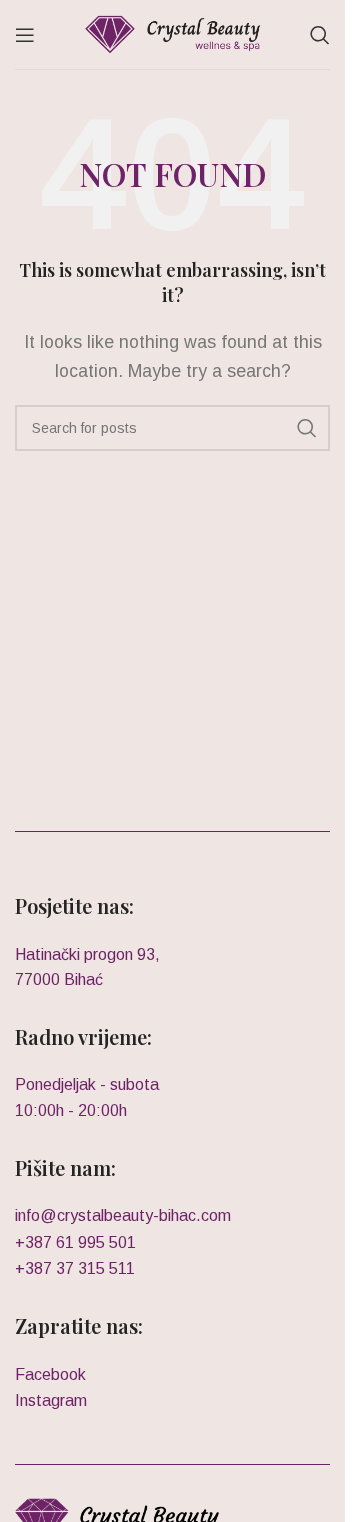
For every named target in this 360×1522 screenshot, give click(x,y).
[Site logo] (172, 33)
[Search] (320, 35)
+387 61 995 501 (75, 1242)
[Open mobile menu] (25, 35)
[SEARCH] (307, 428)
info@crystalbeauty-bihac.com (123, 1215)
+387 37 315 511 (75, 1268)
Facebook (50, 1374)
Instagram (51, 1400)
